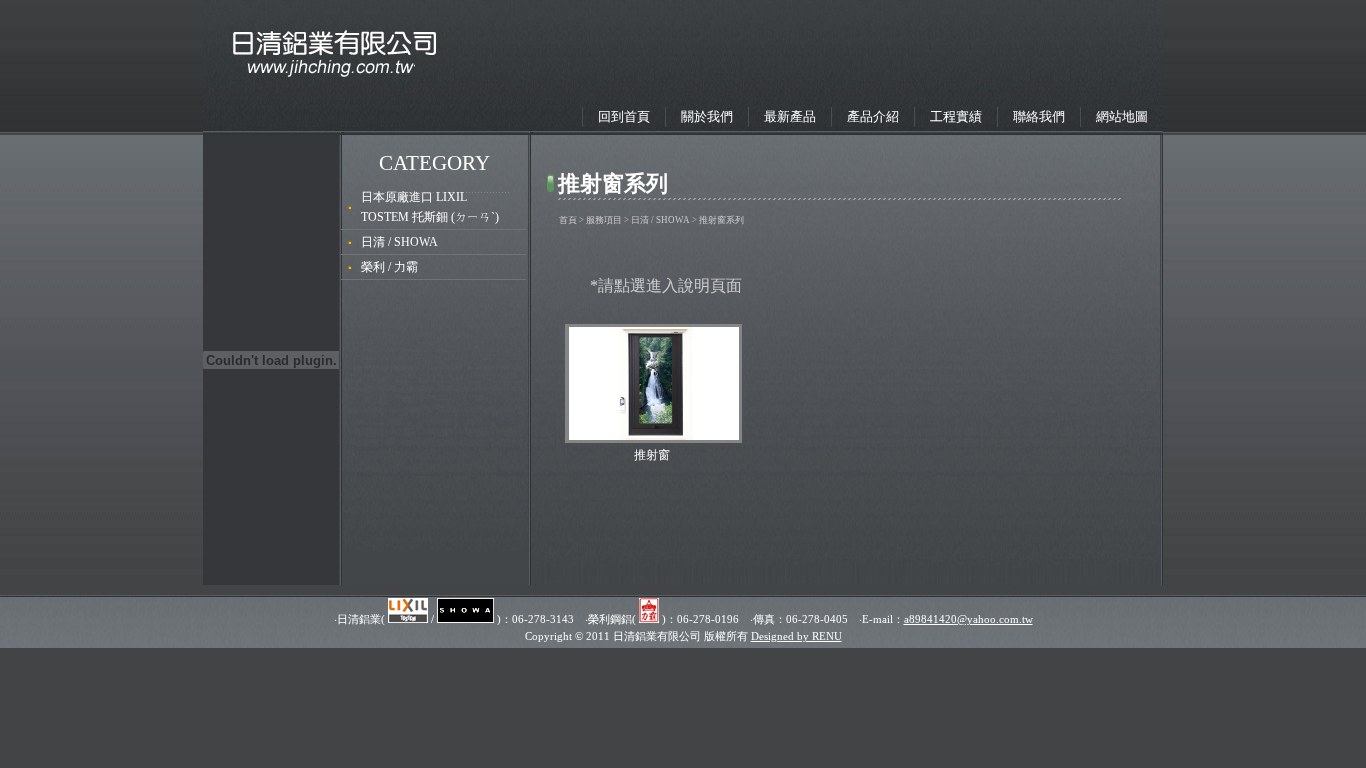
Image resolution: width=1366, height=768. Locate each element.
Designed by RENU (796, 636)
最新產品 (790, 116)
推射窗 (652, 455)
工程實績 (956, 116)
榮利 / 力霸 (389, 267)
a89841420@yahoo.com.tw (968, 619)
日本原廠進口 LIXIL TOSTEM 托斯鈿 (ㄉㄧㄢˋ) (430, 207)
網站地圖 (1122, 116)
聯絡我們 (1039, 116)
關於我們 (707, 116)
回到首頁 (624, 116)
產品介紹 (873, 116)
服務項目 (604, 220)
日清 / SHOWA (399, 242)
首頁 (568, 220)
